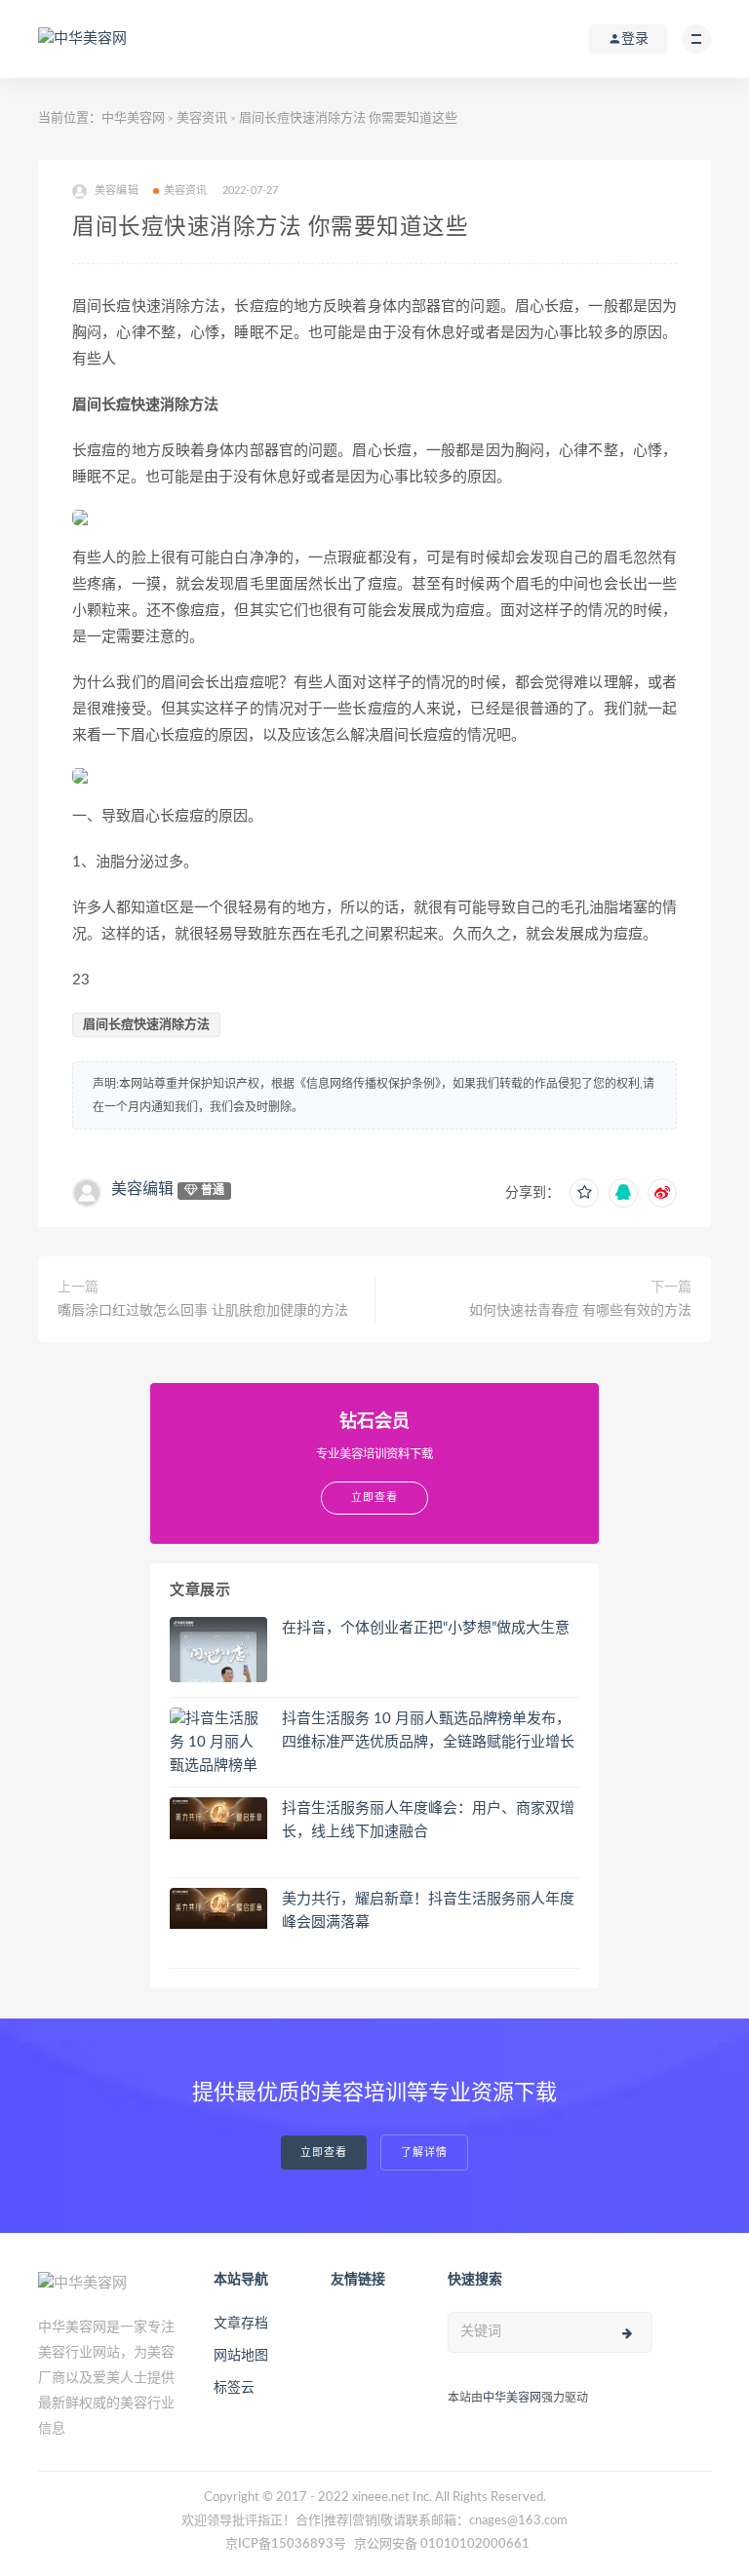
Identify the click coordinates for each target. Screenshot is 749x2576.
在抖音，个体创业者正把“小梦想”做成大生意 (426, 1628)
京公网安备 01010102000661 (442, 2544)
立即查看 (324, 2153)
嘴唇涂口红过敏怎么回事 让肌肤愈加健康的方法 (203, 1311)
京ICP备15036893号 (286, 2544)
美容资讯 (202, 118)
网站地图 (241, 2356)
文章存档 (241, 2324)
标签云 (234, 2388)
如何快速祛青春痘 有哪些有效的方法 (580, 1311)
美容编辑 (142, 1189)
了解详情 (424, 2153)
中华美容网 (133, 118)
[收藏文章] (584, 1193)
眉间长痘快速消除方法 (146, 1025)
